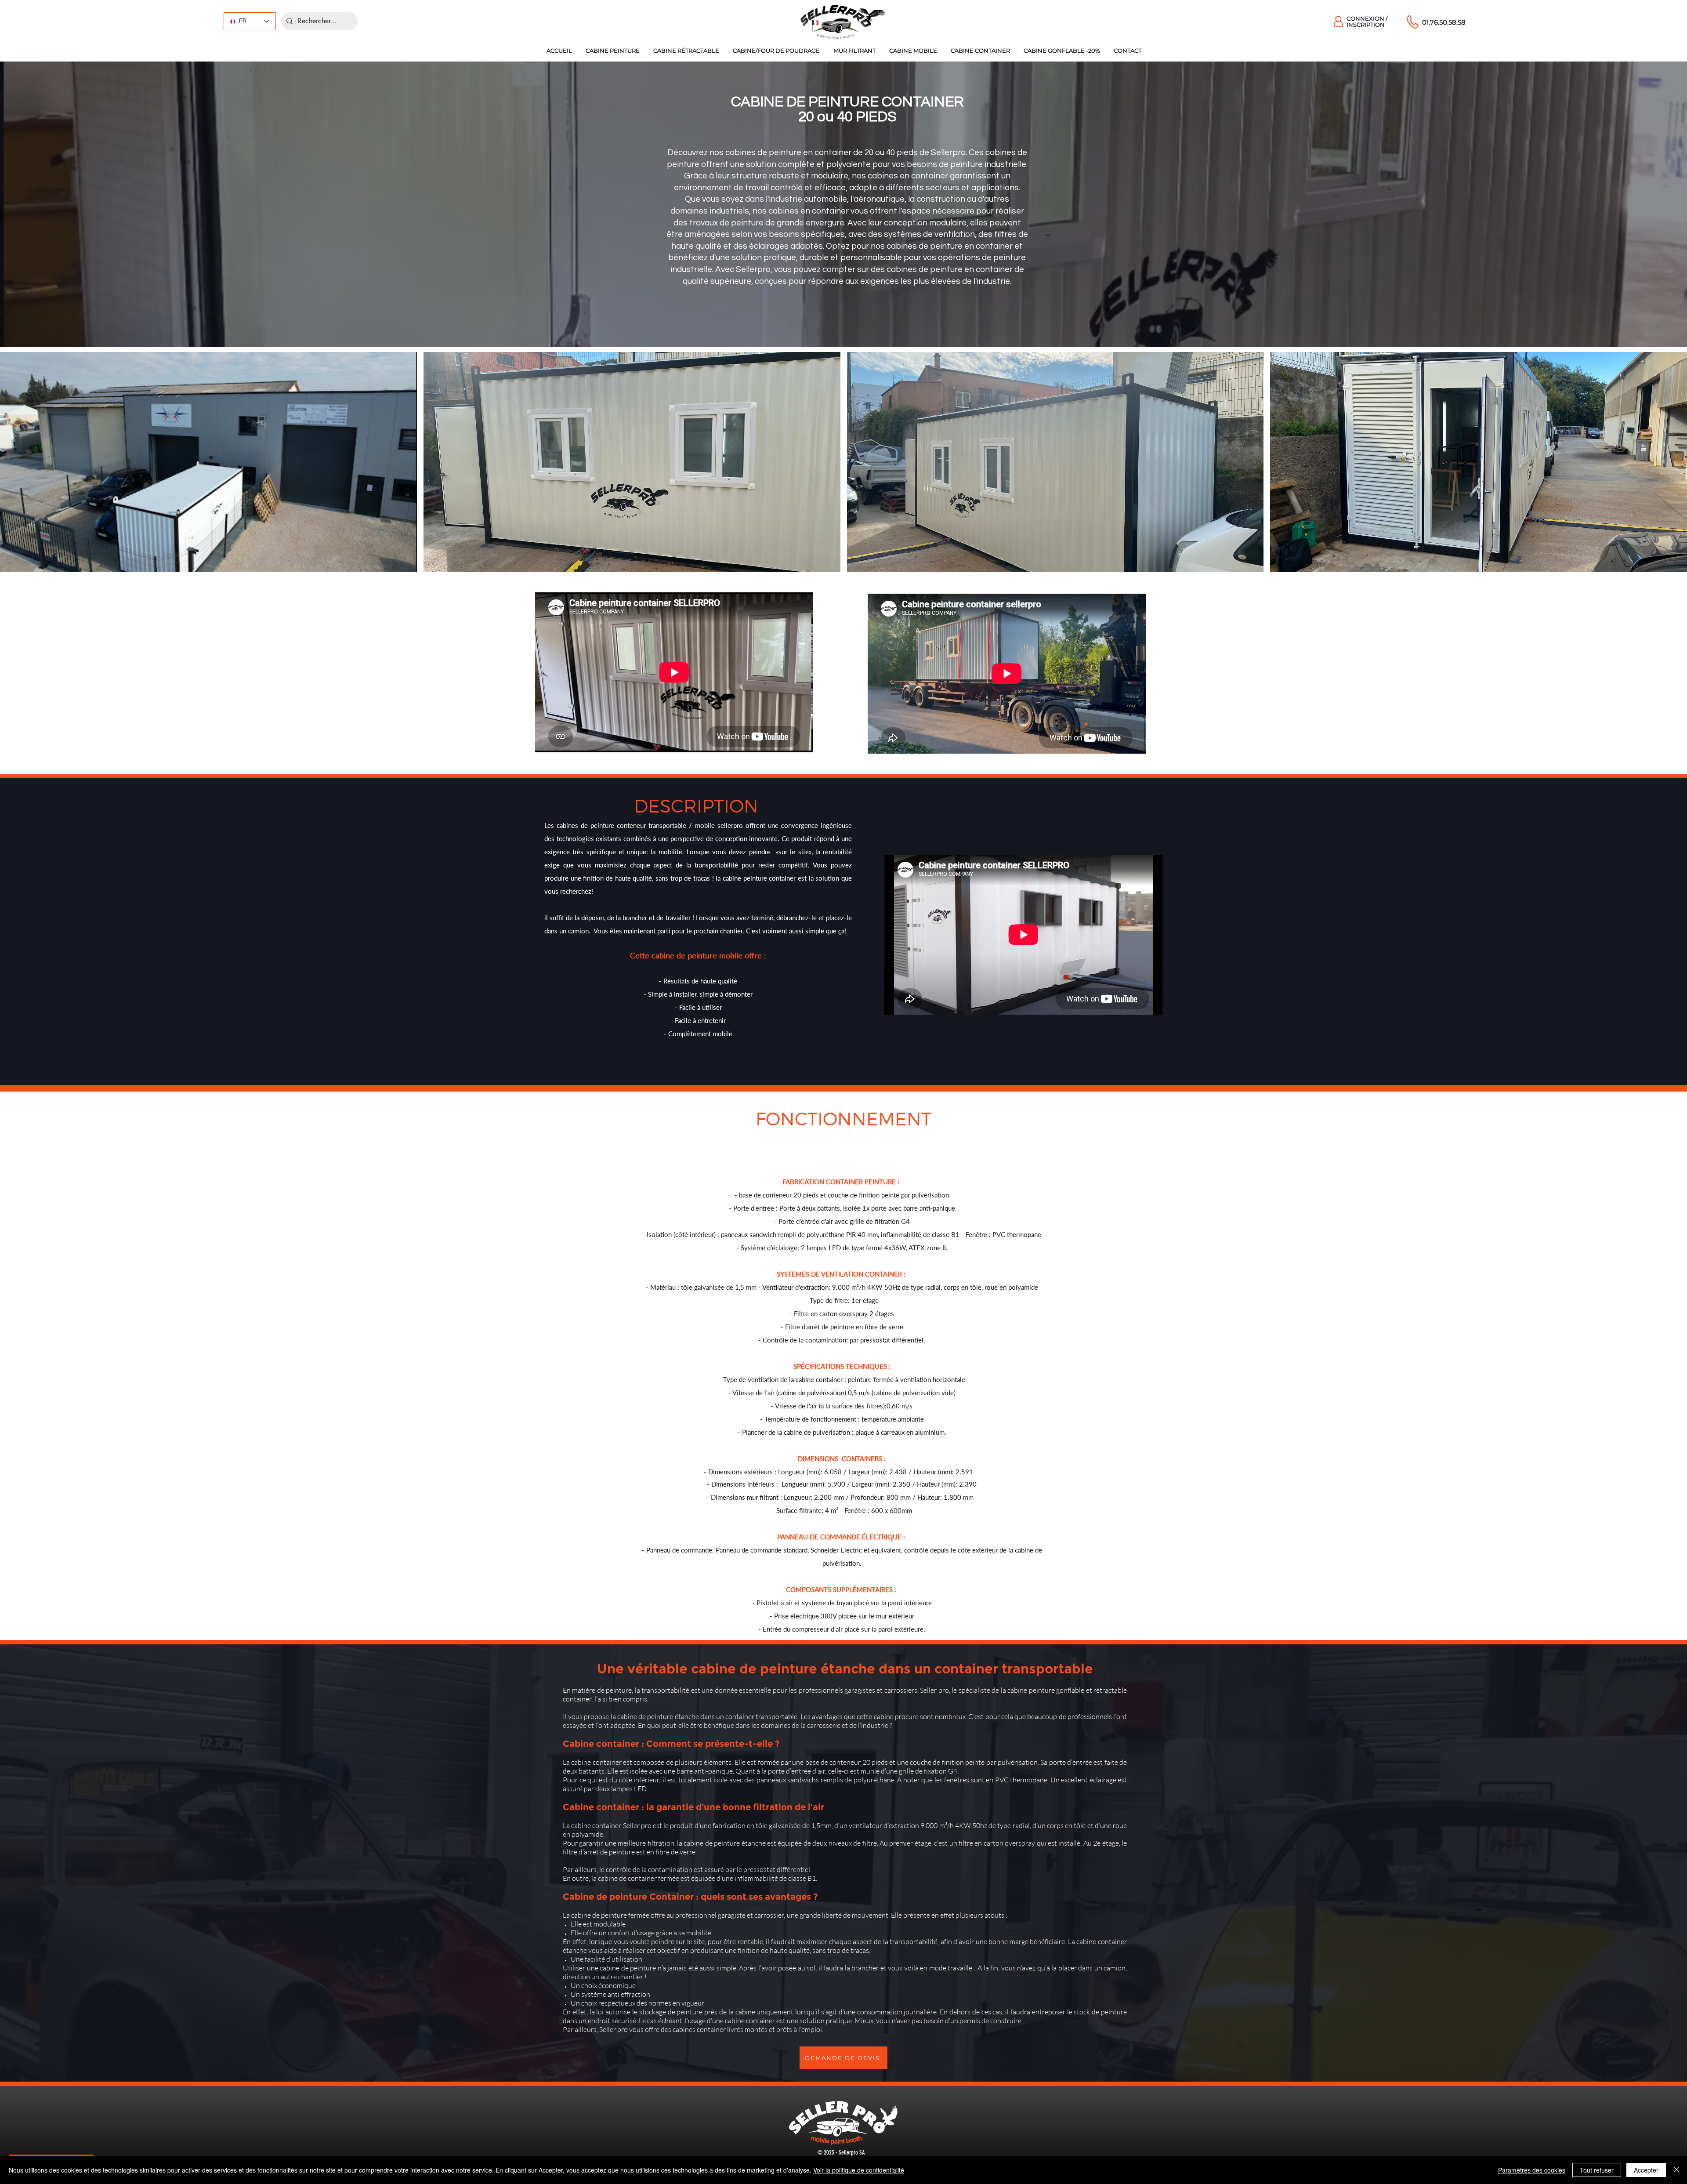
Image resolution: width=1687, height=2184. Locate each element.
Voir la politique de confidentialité (859, 2170)
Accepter (1646, 2170)
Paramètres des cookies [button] (1532, 2170)
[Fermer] (1676, 2170)
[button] (612, 51)
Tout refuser (1597, 2170)
